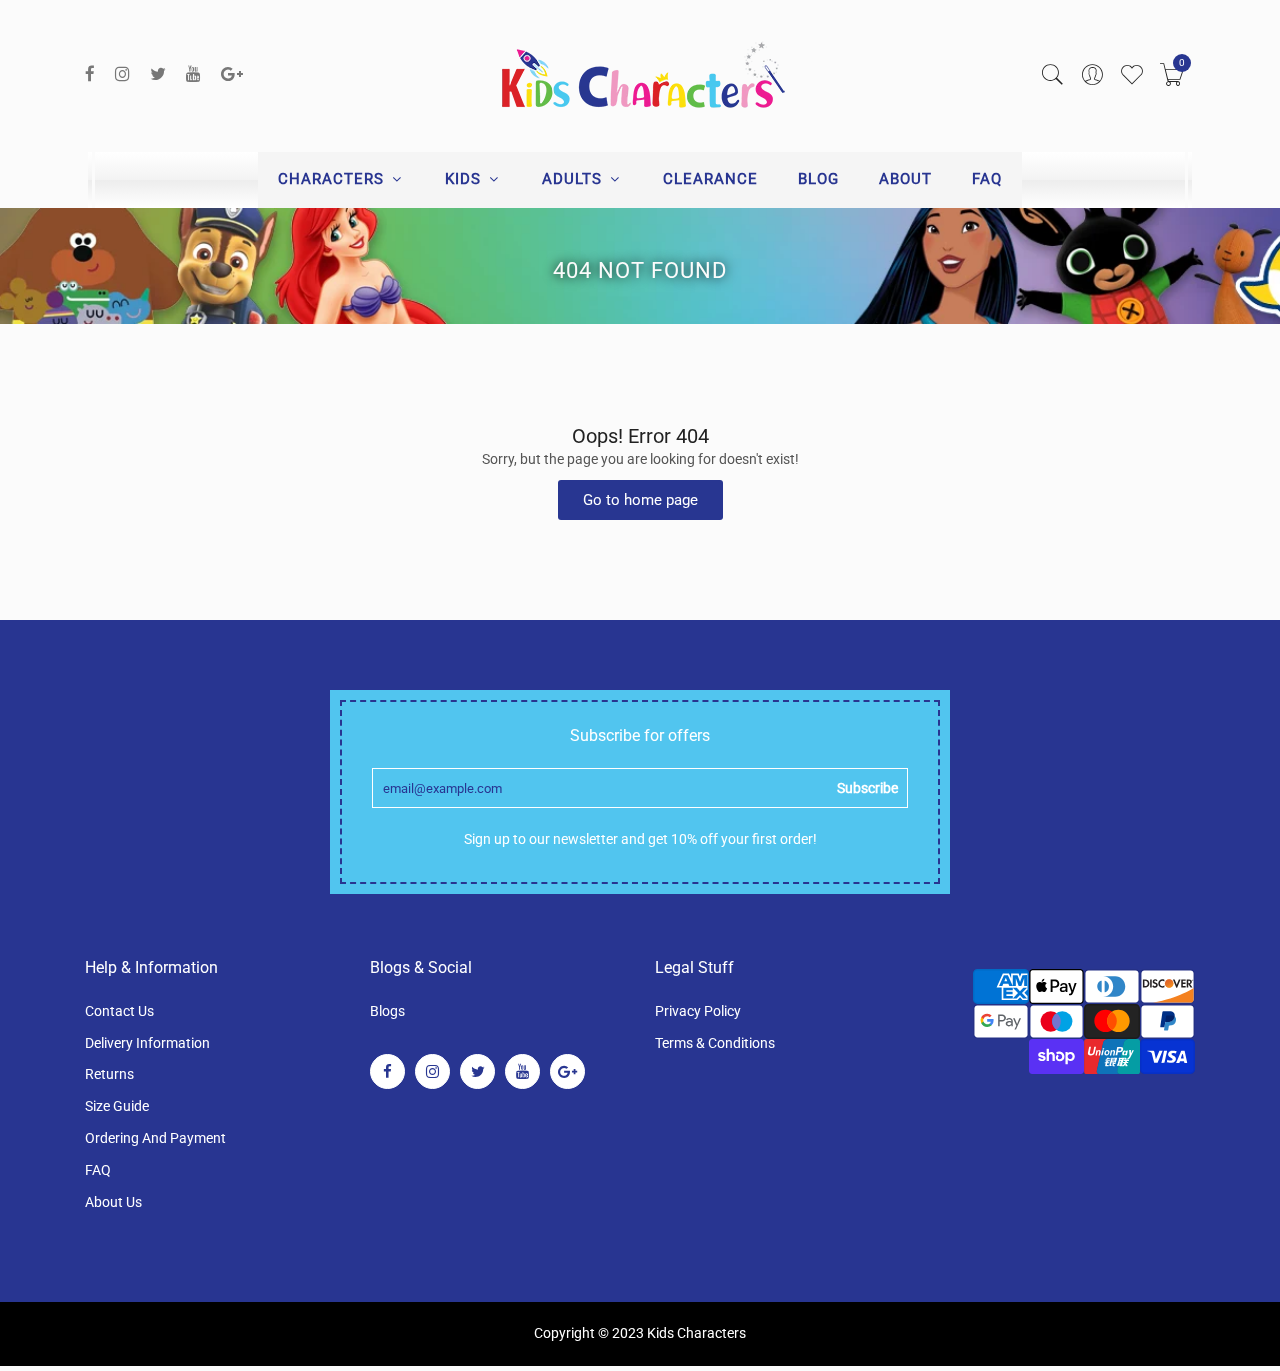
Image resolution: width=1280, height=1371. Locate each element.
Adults (574, 179)
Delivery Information (147, 1043)
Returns (109, 1074)
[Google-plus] (232, 74)
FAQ (987, 179)
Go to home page (640, 500)
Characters (333, 179)
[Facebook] (90, 74)
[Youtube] (193, 74)
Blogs (387, 1011)
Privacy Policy (698, 1011)
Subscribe (867, 788)
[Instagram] (122, 74)
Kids (465, 179)
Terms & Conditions (715, 1043)
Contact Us (119, 1011)
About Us (113, 1202)
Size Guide (117, 1106)
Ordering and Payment (155, 1138)
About (905, 179)
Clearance (710, 179)
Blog (818, 179)
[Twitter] (158, 74)
